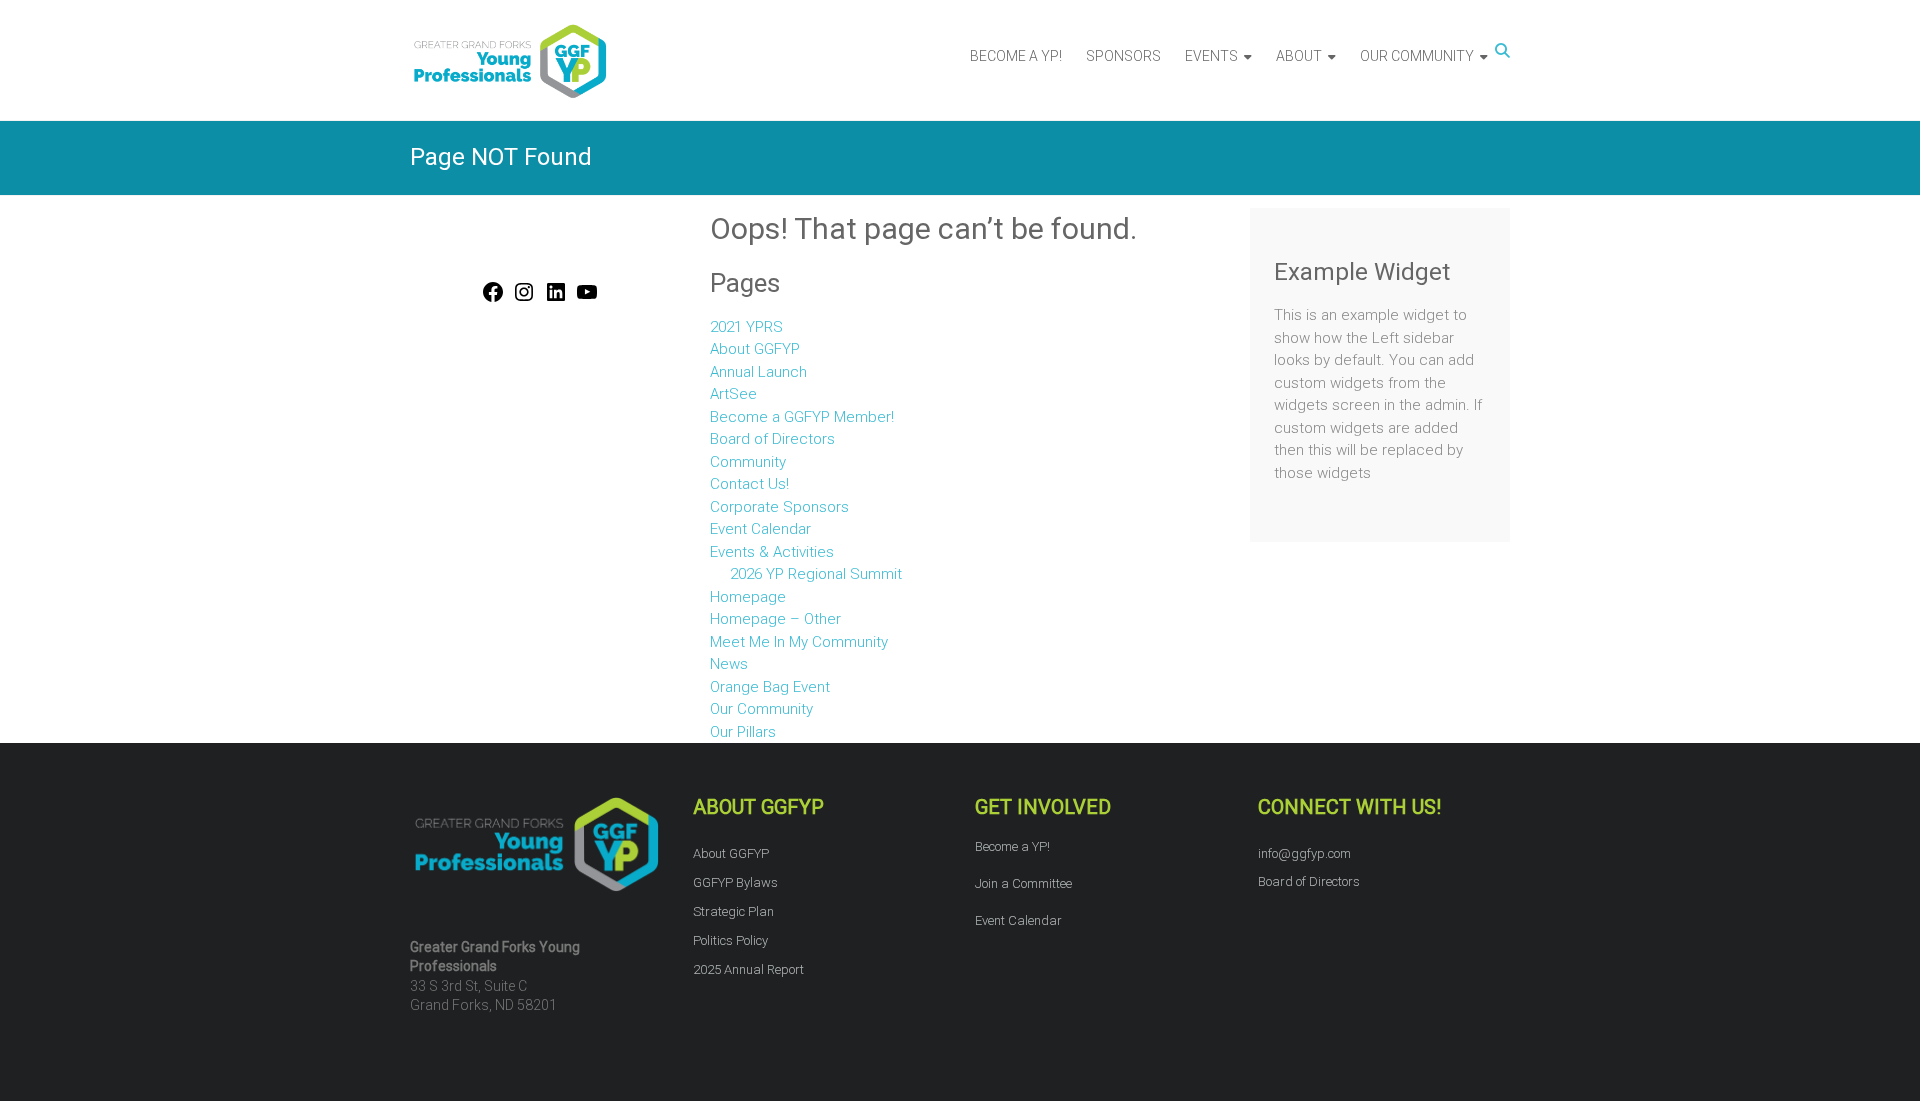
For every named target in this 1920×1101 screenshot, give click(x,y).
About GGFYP (755, 349)
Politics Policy (730, 940)
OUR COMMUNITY (1417, 56)
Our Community (761, 709)
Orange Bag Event (770, 687)
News (729, 664)
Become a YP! (1012, 846)
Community (748, 462)
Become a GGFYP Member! (802, 417)
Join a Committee (1023, 883)
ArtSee (733, 394)
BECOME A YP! (1016, 56)
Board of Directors (772, 439)
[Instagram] (524, 300)
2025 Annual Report (748, 969)
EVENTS (1211, 56)
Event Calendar (760, 529)
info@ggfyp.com (1304, 853)
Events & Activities (772, 552)
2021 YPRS (746, 327)
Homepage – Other (775, 619)
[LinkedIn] (556, 300)
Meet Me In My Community (799, 642)
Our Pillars (743, 732)
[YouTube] (587, 300)
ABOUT (1299, 56)
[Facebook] (493, 300)
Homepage (748, 597)
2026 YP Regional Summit (816, 574)
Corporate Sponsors (779, 507)
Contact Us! (749, 484)
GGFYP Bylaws (735, 882)
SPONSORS (1123, 56)
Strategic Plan (733, 911)
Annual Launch (758, 372)
